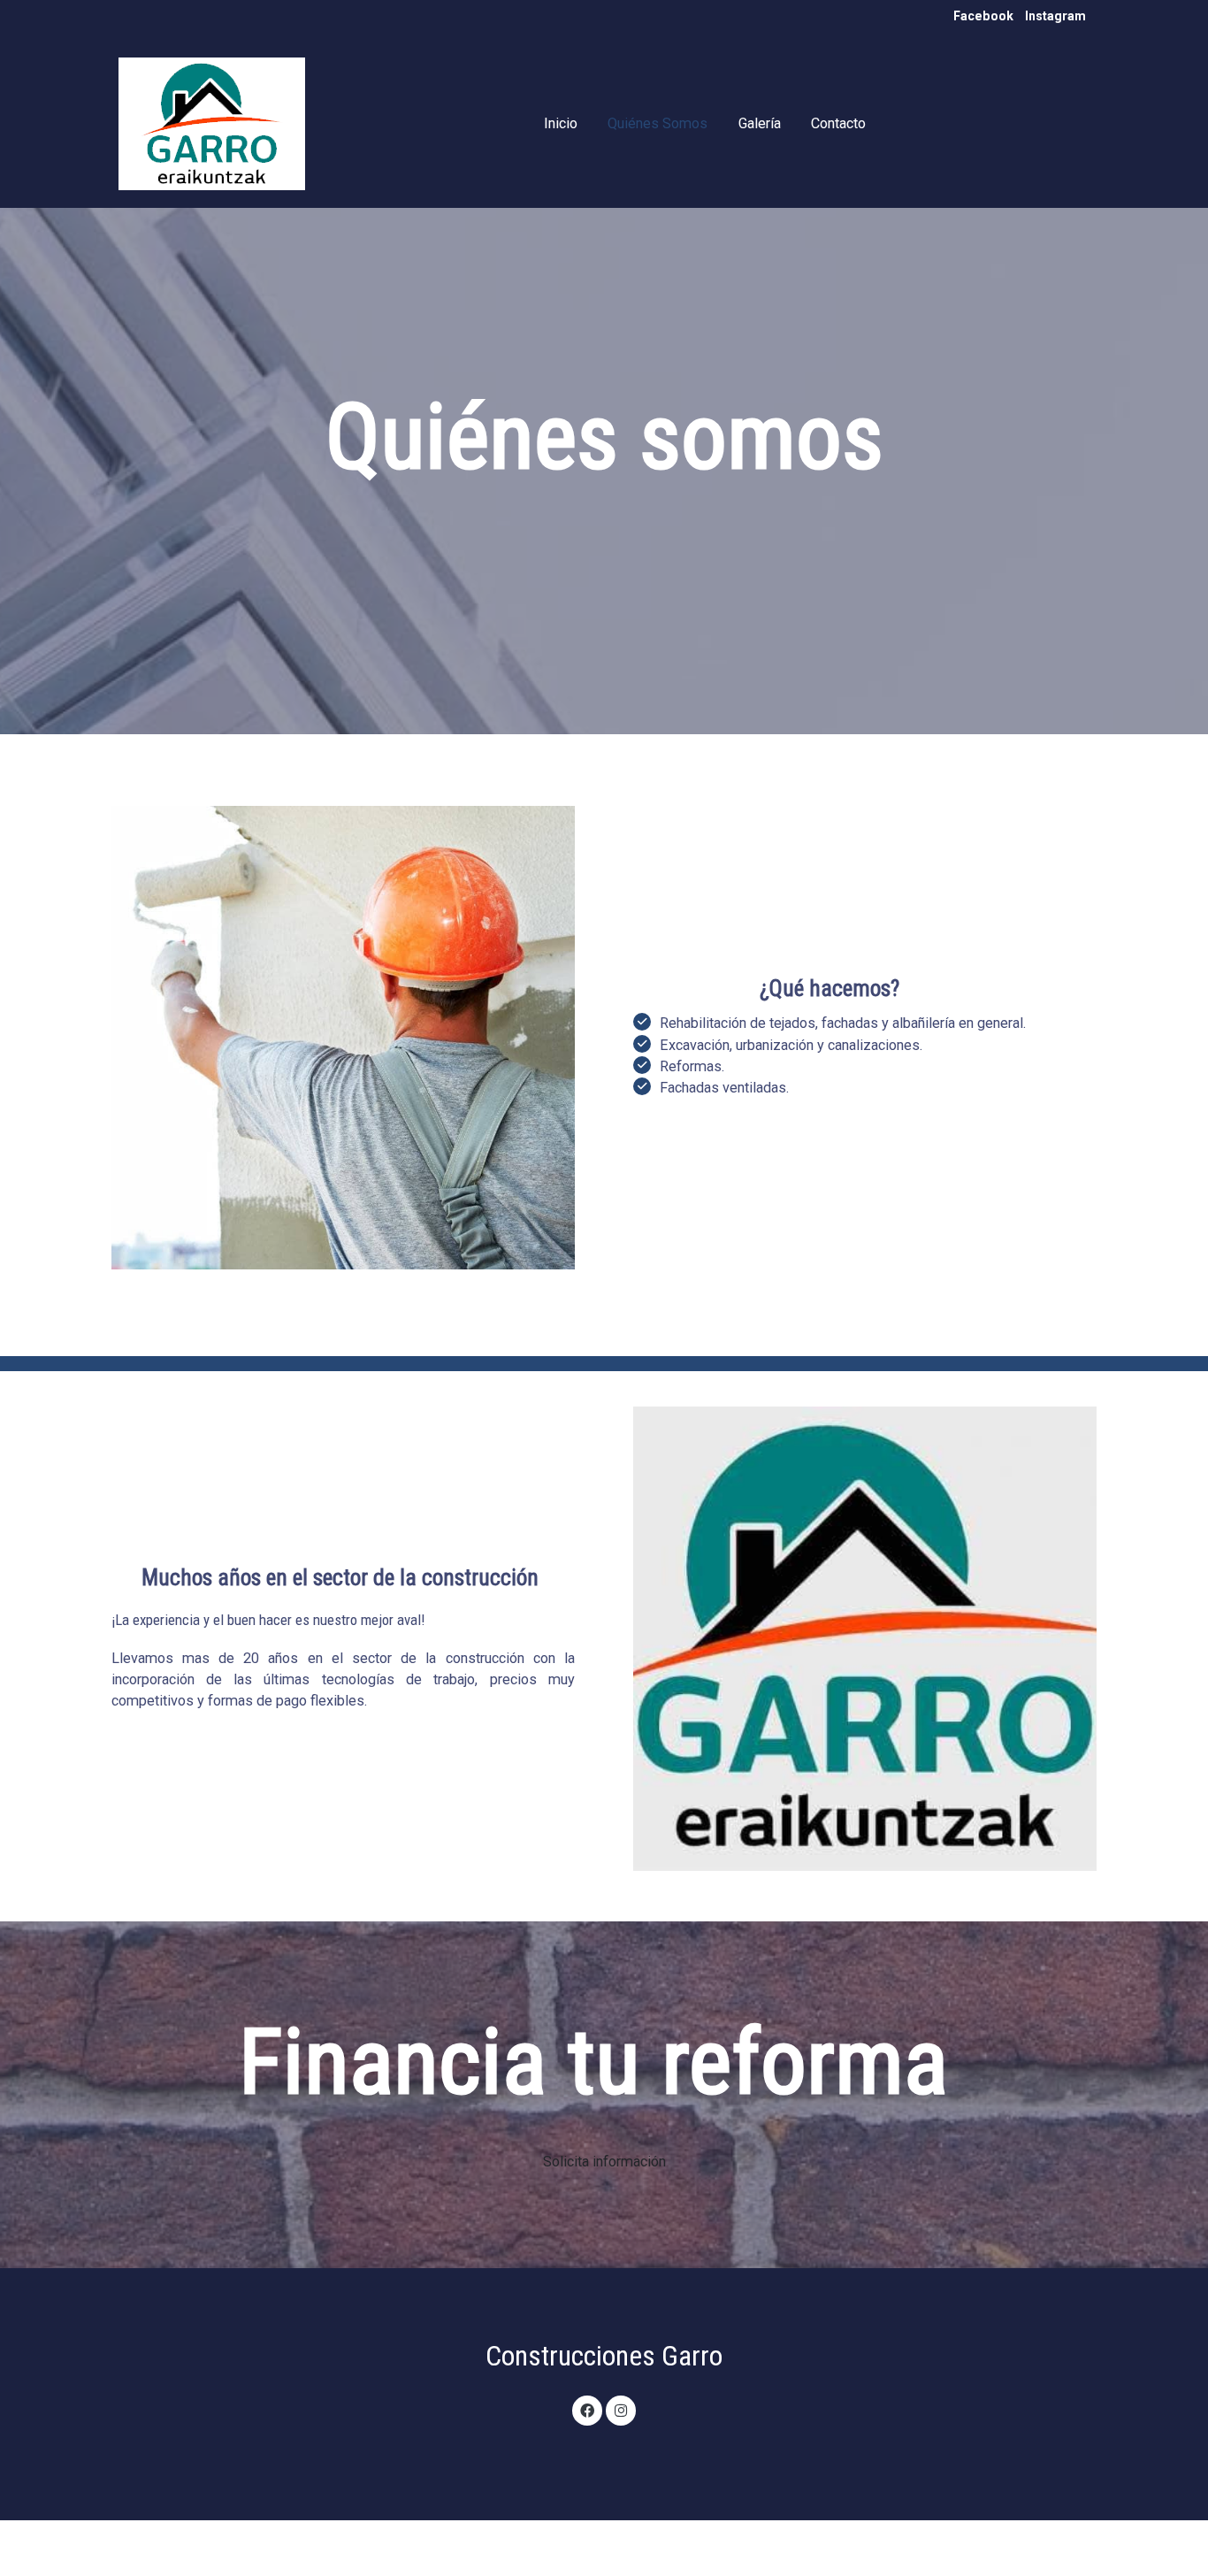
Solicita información (604, 2162)
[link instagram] (620, 2410)
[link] (212, 124)
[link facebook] (588, 2410)
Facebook (983, 16)
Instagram (1055, 16)
